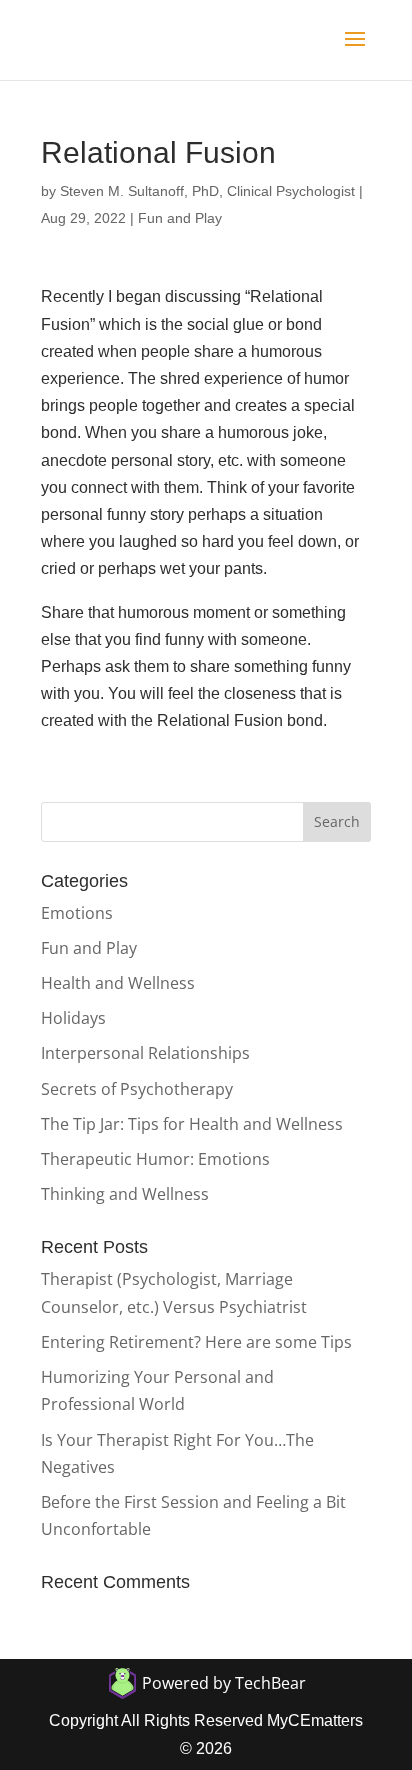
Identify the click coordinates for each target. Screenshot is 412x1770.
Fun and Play (180, 218)
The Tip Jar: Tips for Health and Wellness (192, 1124)
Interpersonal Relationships (145, 1053)
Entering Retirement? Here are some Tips (196, 1342)
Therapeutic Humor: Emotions (155, 1159)
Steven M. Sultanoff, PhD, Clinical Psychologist (207, 191)
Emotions (77, 913)
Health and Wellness (118, 983)
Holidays (73, 1018)
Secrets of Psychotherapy (137, 1089)
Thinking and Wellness (125, 1194)
